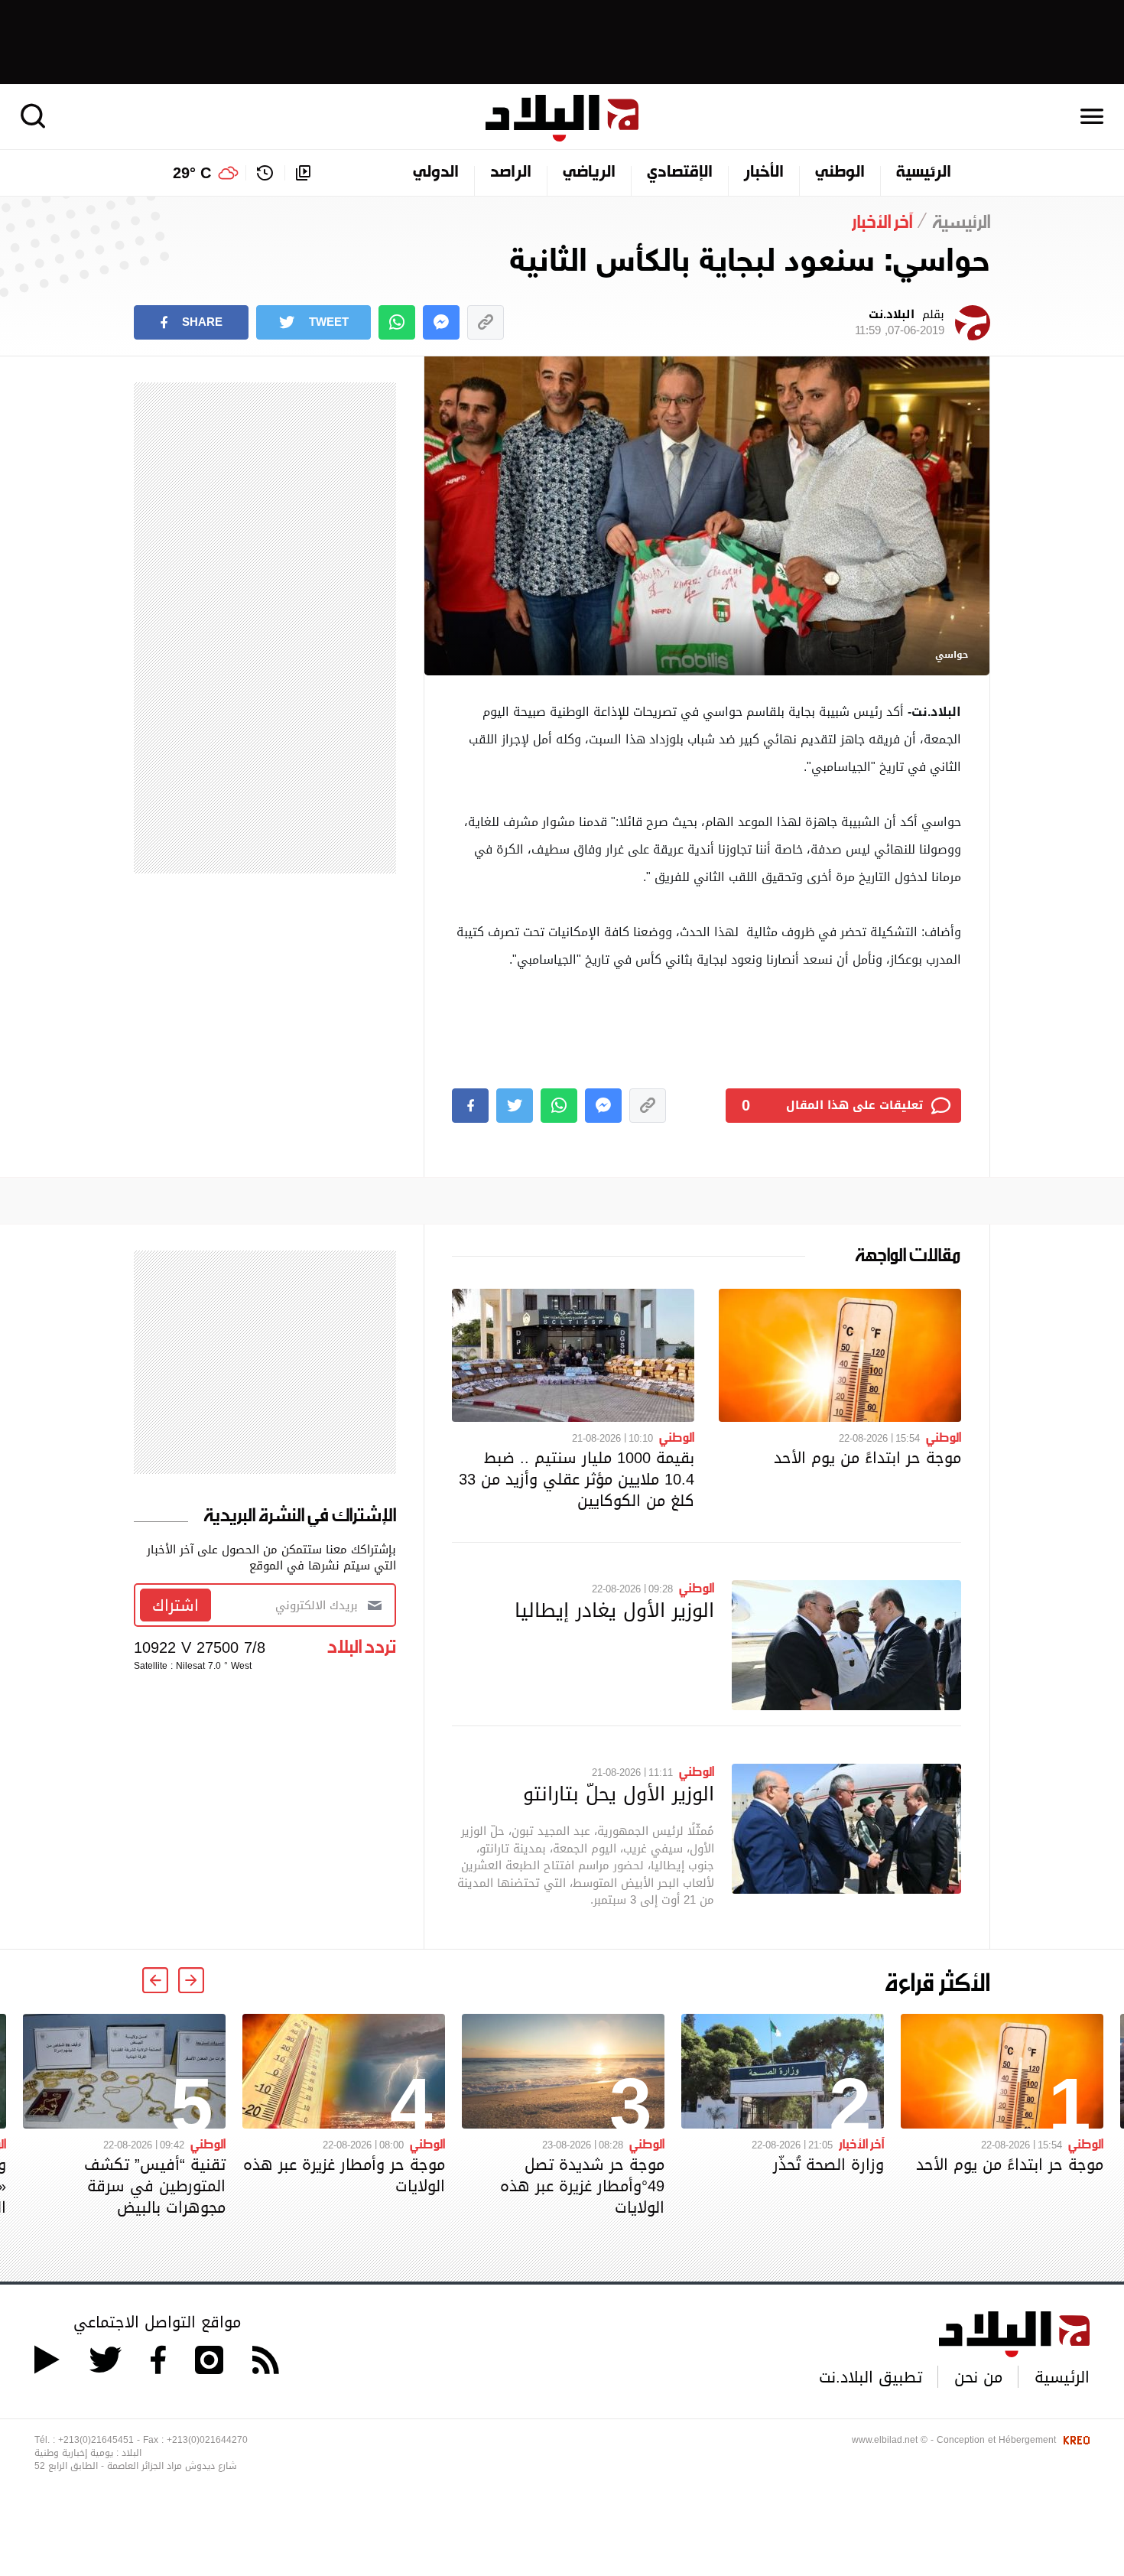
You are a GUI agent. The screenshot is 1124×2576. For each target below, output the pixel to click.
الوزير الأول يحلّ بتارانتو (619, 1794)
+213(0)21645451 (96, 2440)
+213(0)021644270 (207, 2440)
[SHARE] (470, 1106)
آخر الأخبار (861, 2143)
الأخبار (764, 173)
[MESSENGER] (441, 322)
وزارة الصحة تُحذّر (828, 2165)
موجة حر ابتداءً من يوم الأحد (867, 1458)
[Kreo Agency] (1074, 2440)
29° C (192, 173)
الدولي (436, 173)
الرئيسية (924, 173)
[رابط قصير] (486, 322)
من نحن (978, 2377)
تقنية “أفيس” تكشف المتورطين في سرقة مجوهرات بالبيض (155, 2186)
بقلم (900, 323)
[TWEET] (515, 1106)
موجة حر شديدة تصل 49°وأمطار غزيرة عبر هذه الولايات (582, 2186)
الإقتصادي (680, 173)
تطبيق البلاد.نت (871, 2377)
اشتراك (175, 1605)
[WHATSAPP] (397, 322)
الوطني (840, 173)
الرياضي (589, 173)
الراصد (511, 173)
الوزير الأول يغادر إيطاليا (614, 1610)
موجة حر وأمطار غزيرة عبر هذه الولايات (344, 2175)
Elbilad (562, 118)
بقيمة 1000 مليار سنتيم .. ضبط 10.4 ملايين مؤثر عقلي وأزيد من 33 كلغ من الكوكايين (577, 1479)
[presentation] (191, 1980)
